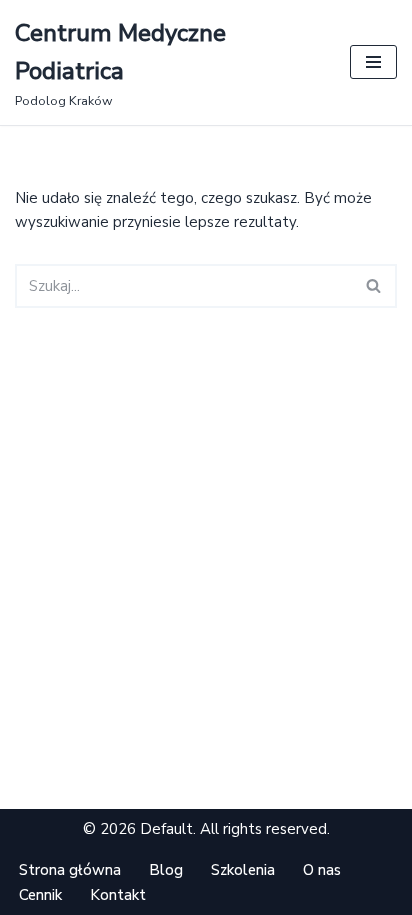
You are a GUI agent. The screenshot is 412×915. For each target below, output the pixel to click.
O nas (322, 870)
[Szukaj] (374, 286)
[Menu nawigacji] (373, 62)
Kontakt (118, 895)
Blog (166, 870)
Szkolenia (243, 870)
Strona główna (70, 870)
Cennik (40, 895)
